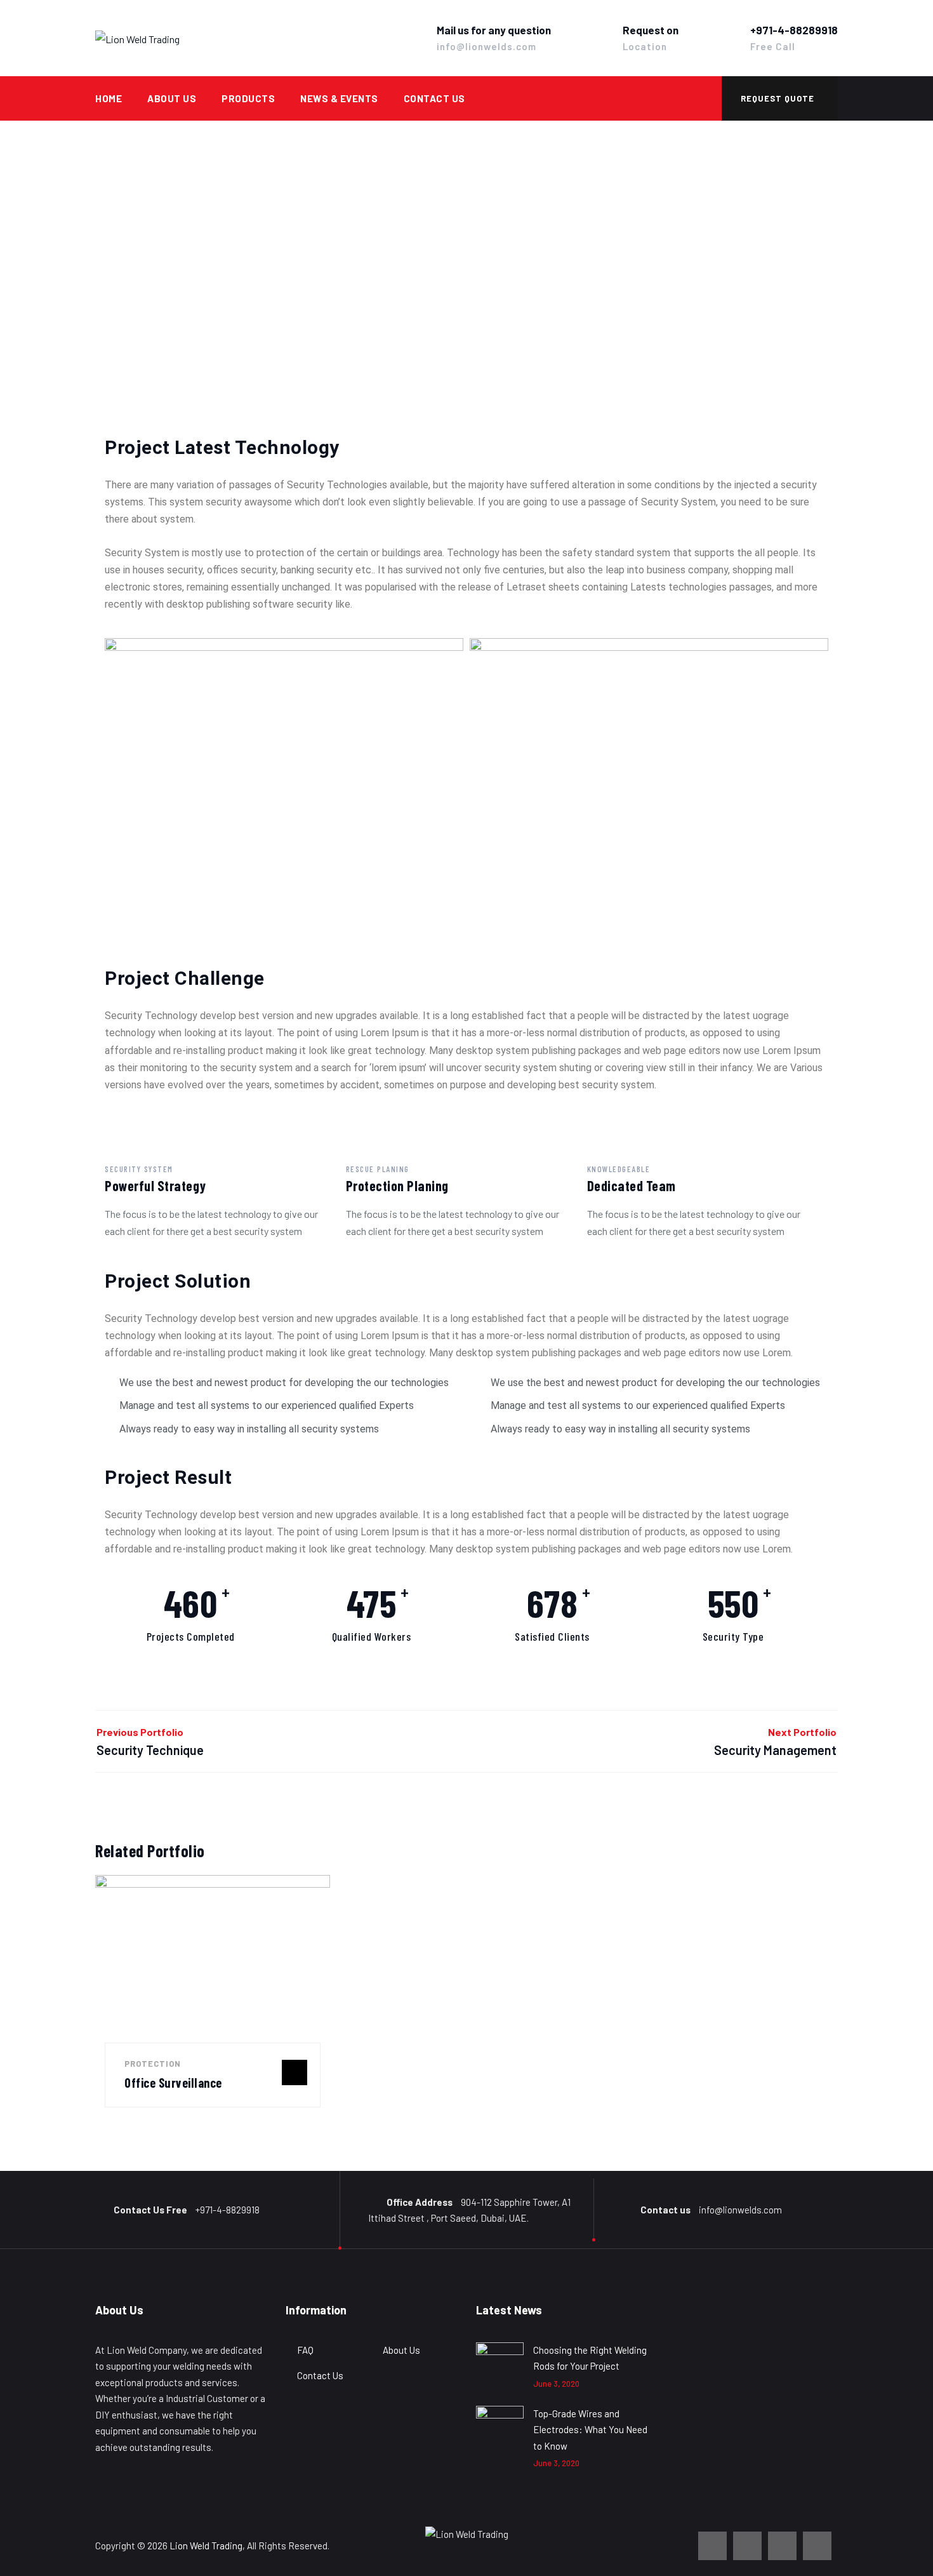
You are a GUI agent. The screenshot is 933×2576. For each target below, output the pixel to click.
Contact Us (434, 98)
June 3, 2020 (556, 2384)
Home (109, 98)
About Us (172, 98)
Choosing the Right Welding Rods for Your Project (590, 2358)
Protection (153, 2064)
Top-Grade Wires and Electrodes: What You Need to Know (590, 2430)
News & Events (339, 98)
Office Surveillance (173, 2083)
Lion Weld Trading (206, 2546)
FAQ (305, 2350)
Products (248, 98)
